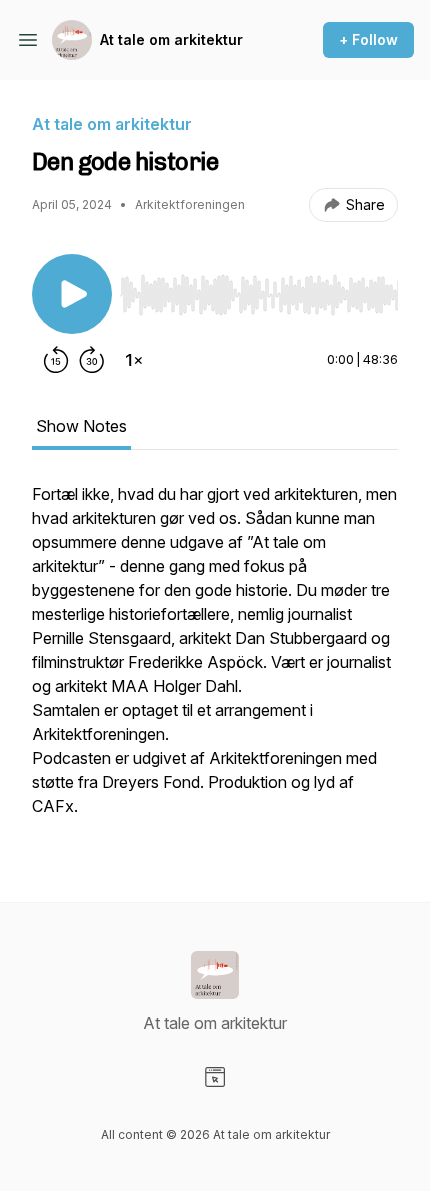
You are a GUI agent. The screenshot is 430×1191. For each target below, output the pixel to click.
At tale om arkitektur (171, 39)
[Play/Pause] (72, 294)
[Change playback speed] (134, 360)
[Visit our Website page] (215, 1077)
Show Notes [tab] (81, 426)
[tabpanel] (215, 660)
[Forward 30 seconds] (92, 360)
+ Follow (368, 39)
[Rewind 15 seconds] (56, 360)
